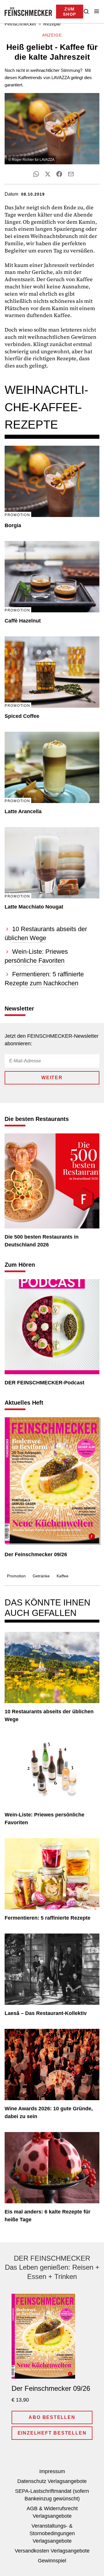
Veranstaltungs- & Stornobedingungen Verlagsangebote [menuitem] (52, 2533)
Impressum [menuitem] (52, 2471)
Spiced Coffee (22, 716)
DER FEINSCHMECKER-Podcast (44, 1383)
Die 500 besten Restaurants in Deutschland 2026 (42, 1241)
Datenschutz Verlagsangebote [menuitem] (52, 2481)
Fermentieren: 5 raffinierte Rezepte (48, 1918)
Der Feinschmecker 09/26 (36, 1554)
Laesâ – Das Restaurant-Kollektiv (46, 2013)
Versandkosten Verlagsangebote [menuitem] (52, 2551)
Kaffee (63, 1576)
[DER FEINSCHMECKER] (28, 12)
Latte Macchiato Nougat (34, 907)
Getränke (41, 1576)
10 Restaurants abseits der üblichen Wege (49, 1715)
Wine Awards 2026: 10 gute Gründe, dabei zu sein (49, 2112)
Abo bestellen (52, 2417)
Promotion (16, 1576)
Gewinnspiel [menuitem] (52, 2561)
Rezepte (52, 24)
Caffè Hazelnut (23, 621)
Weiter (52, 1078)
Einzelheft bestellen (52, 2433)
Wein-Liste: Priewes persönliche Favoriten (44, 1819)
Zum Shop (70, 12)
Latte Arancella (23, 811)
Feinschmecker (20, 24)
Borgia (13, 525)
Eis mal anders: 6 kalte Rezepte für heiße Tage (48, 2216)
